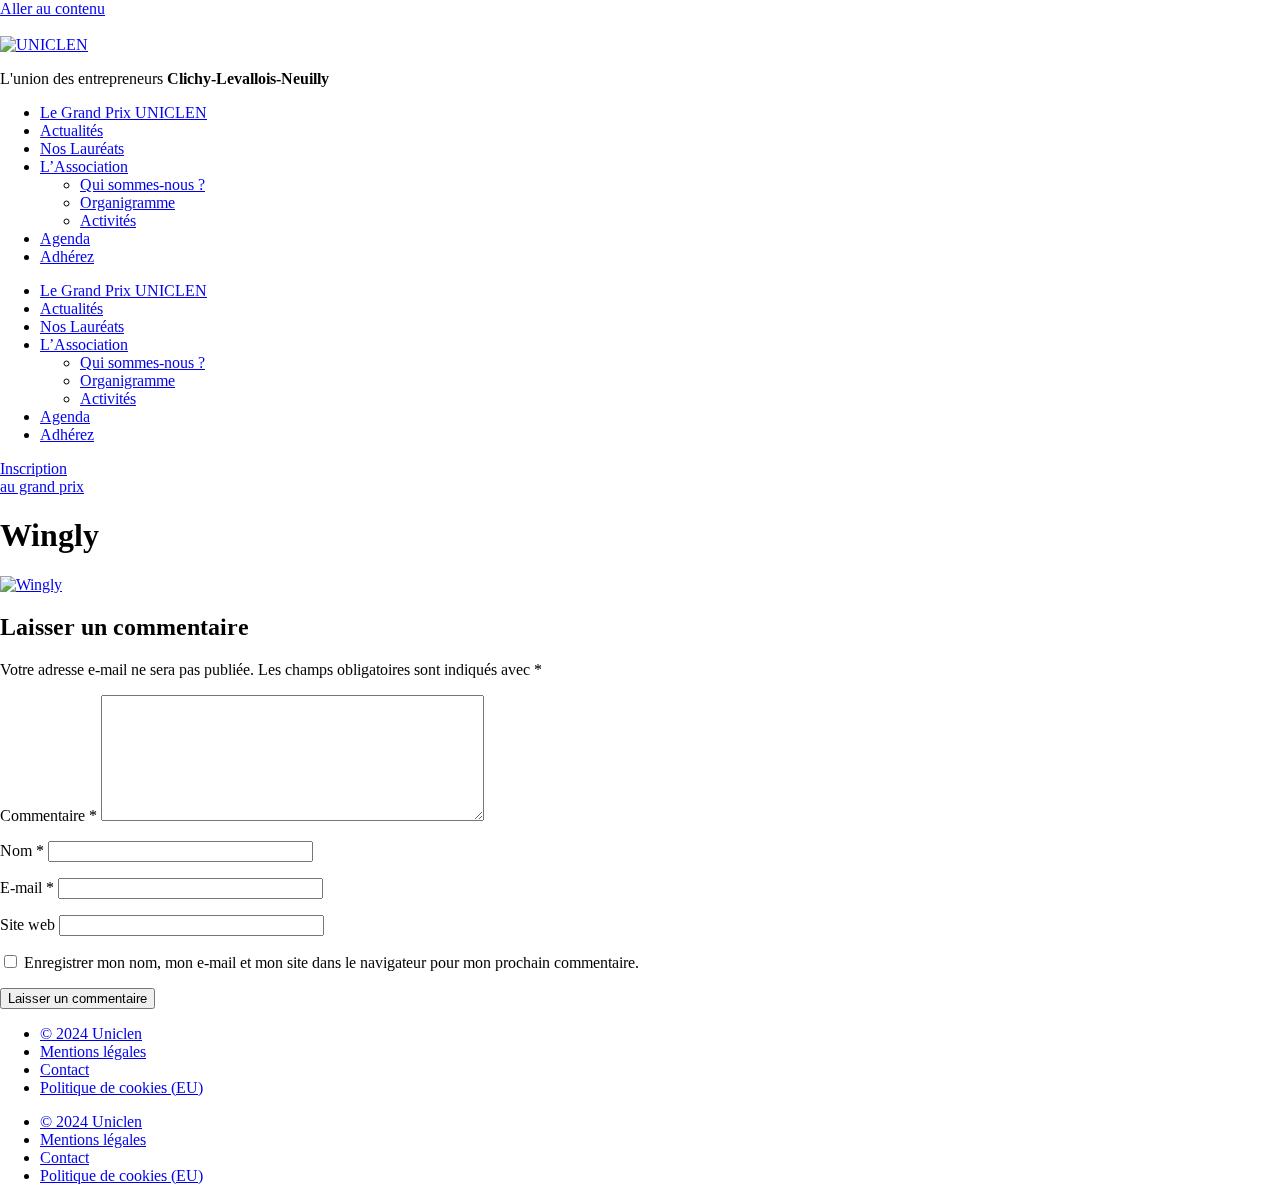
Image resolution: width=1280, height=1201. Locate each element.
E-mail (27, 887)
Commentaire (48, 815)
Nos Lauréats (82, 148)
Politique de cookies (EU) (121, 1087)
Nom (22, 850)
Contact (64, 1069)
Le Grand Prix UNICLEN (123, 112)
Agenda (65, 238)
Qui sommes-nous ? (142, 184)
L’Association (84, 166)
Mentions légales (93, 1051)
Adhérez (67, 256)
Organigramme (127, 202)
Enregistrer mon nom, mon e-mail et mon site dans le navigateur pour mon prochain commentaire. (331, 962)
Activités (108, 220)
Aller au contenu (52, 8)
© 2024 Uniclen (91, 1033)
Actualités (71, 130)
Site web (27, 924)
